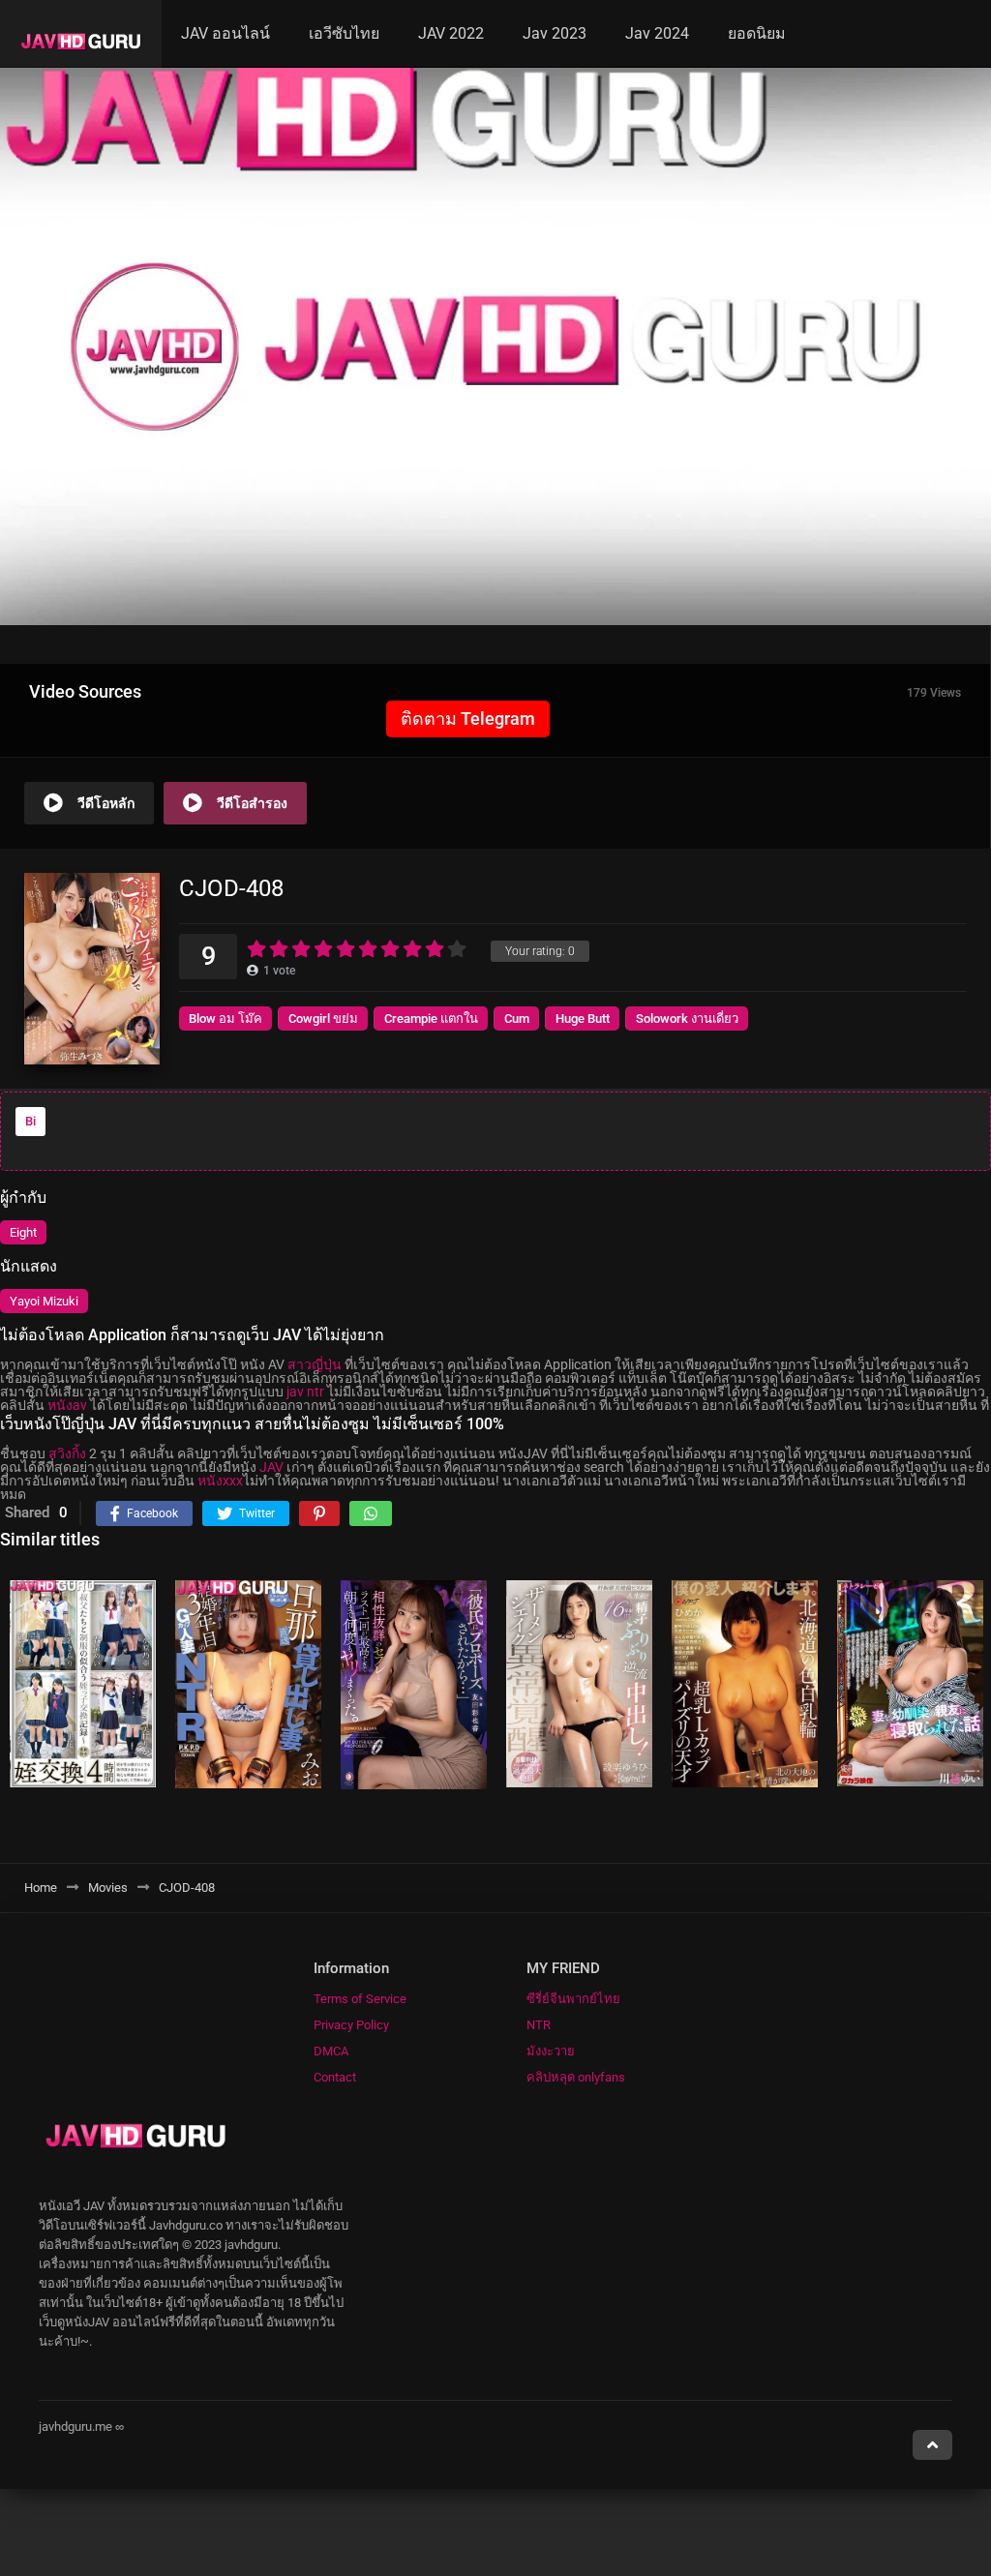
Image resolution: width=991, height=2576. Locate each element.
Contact (335, 2077)
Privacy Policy (351, 2025)
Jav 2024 (657, 33)
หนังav (67, 1405)
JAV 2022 (451, 33)
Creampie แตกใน (431, 1018)
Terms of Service (360, 1999)
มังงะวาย (551, 2051)
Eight (23, 1232)
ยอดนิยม (757, 33)
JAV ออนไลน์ (225, 33)
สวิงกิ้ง (67, 1453)
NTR (539, 2025)
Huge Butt (583, 1018)
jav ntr (305, 1392)
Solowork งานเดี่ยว (687, 1018)
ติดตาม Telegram (468, 719)
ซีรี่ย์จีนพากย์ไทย (573, 1999)
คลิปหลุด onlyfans (576, 2077)
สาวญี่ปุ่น (315, 1364)
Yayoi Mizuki (44, 1301)
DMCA (331, 2051)
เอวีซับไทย (344, 33)
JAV (271, 1467)
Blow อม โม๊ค (225, 1018)
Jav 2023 (555, 33)
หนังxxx (220, 1481)
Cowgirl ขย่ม (323, 1018)
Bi (30, 1121)
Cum (517, 1018)
